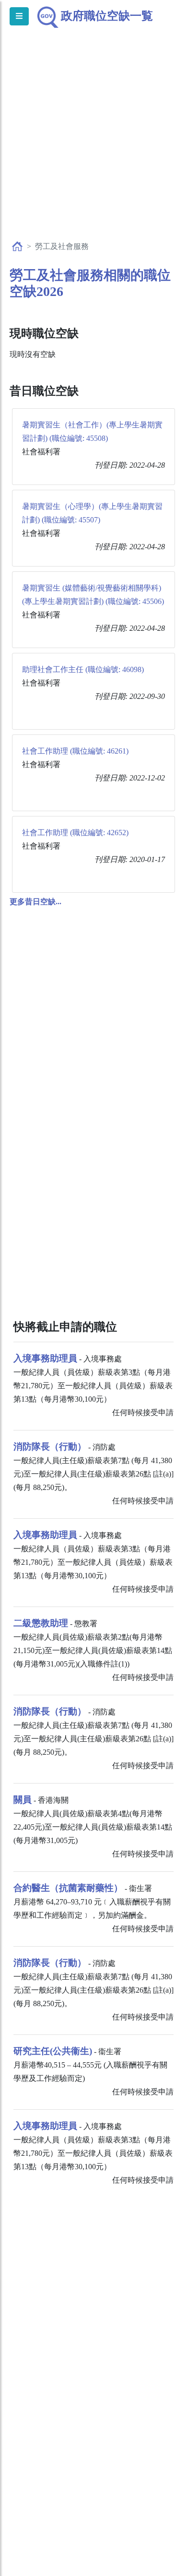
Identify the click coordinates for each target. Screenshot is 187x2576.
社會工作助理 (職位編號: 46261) (75, 751)
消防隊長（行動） (50, 1447)
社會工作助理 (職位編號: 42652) (75, 833)
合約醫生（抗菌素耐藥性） (68, 1888)
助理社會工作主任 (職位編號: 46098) (83, 669)
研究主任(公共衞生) (53, 2051)
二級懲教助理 (41, 1623)
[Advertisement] (93, 144)
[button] (35, 902)
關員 (23, 1800)
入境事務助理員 (45, 1358)
